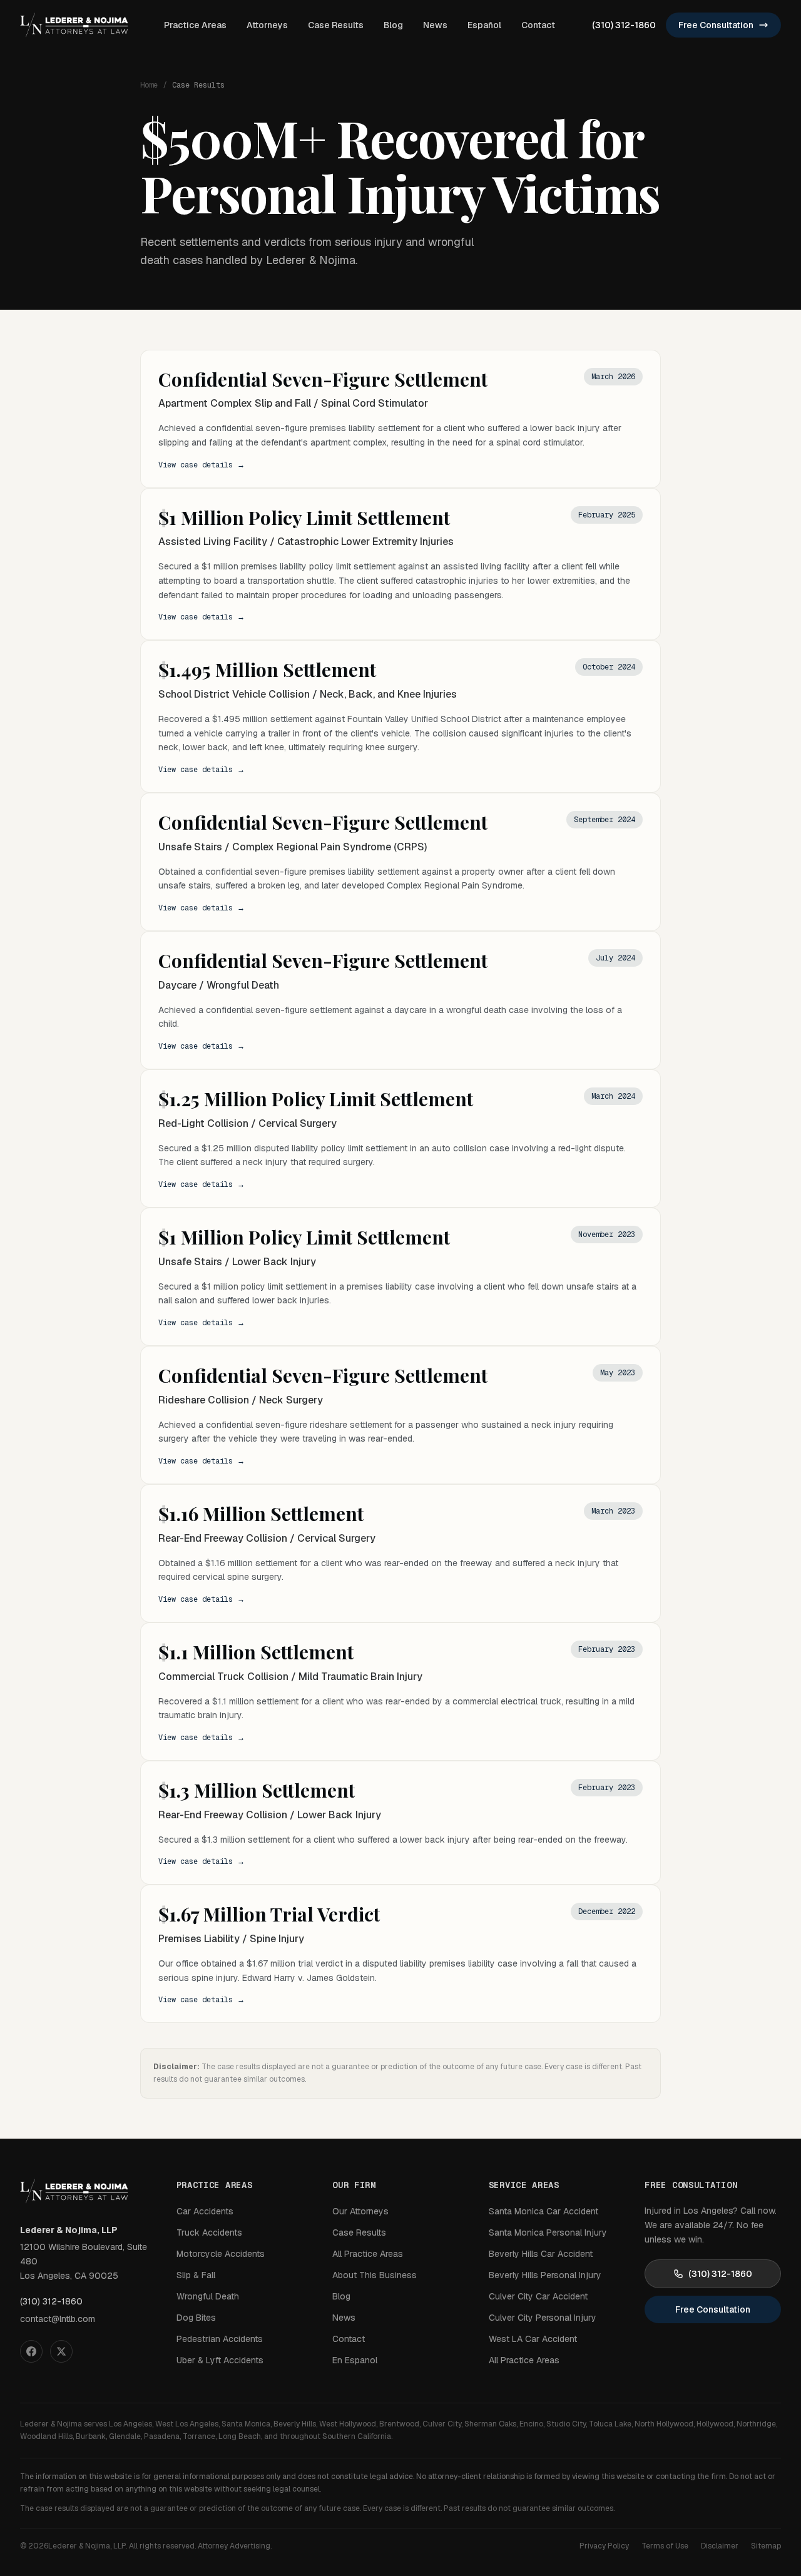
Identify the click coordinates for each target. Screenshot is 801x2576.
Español (484, 25)
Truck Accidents (209, 2232)
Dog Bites (196, 2318)
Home (149, 85)
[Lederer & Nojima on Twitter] (61, 2351)
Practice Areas (195, 25)
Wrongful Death (208, 2296)
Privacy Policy (604, 2546)
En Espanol (355, 2360)
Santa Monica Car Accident (543, 2211)
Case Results (336, 25)
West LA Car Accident (533, 2339)
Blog (393, 25)
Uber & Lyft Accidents (220, 2360)
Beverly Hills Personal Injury (545, 2275)
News (435, 25)
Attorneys (267, 25)
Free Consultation (716, 25)
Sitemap (766, 2546)
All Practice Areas (368, 2254)
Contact (538, 25)
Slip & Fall (196, 2275)
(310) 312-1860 (624, 25)
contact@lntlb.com (58, 2319)
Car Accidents (205, 2211)
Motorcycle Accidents (221, 2254)
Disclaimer (720, 2546)
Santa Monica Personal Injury (548, 2232)
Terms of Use (665, 2546)
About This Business (375, 2275)
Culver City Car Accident (538, 2296)
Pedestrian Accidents (220, 2339)
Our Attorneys (360, 2211)
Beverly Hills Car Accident (541, 2254)
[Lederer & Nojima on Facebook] (31, 2351)
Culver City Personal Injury (543, 2318)
